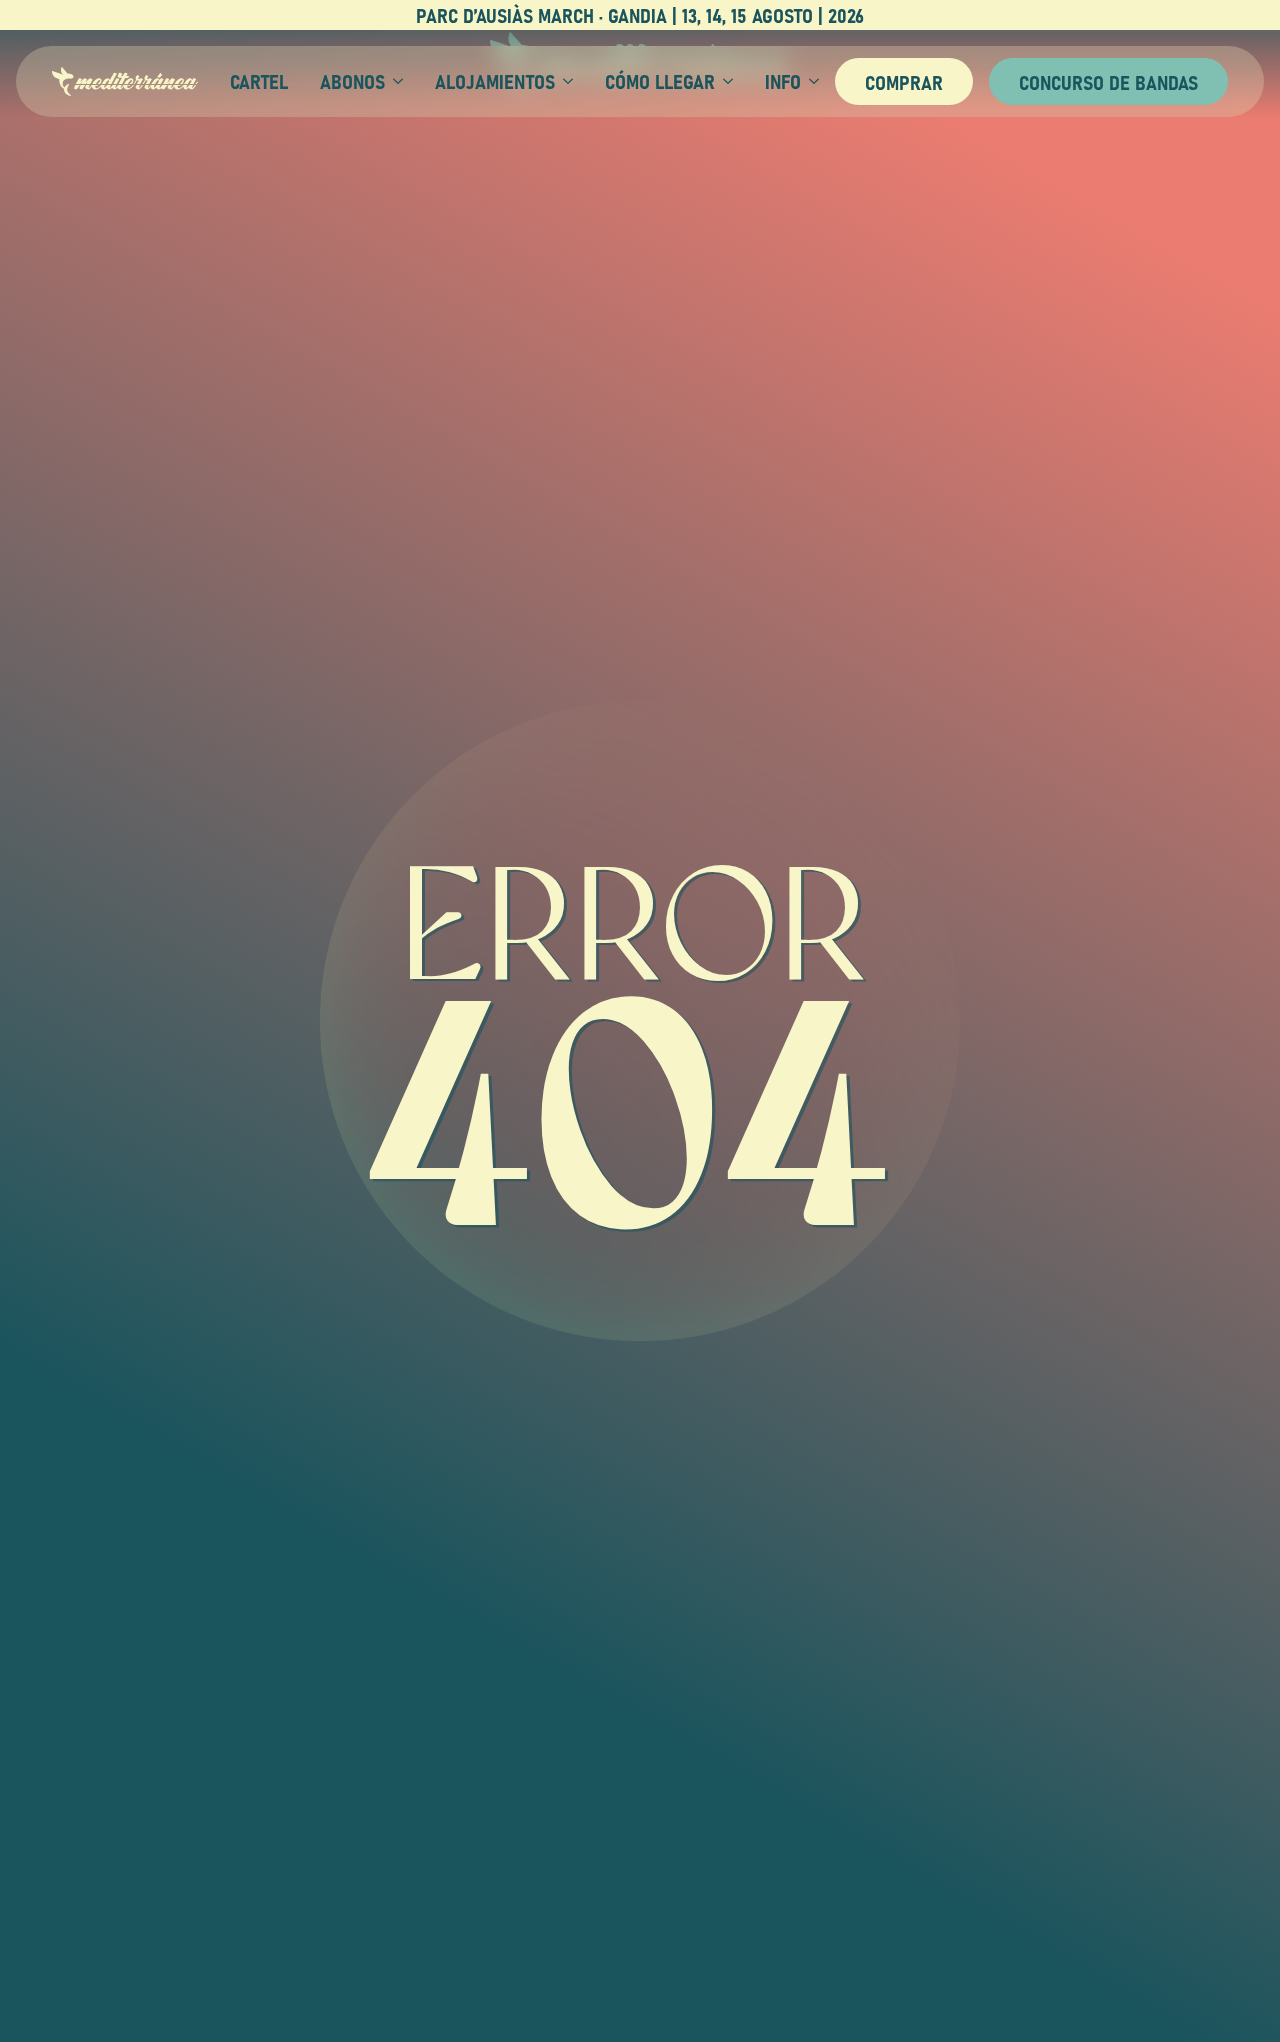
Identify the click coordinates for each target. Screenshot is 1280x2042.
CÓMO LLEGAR (660, 81)
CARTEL (259, 81)
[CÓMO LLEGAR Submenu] (724, 81)
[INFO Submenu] (810, 81)
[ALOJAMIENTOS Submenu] (564, 81)
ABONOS (352, 81)
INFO (783, 81)
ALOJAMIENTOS (495, 81)
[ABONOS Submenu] (394, 81)
